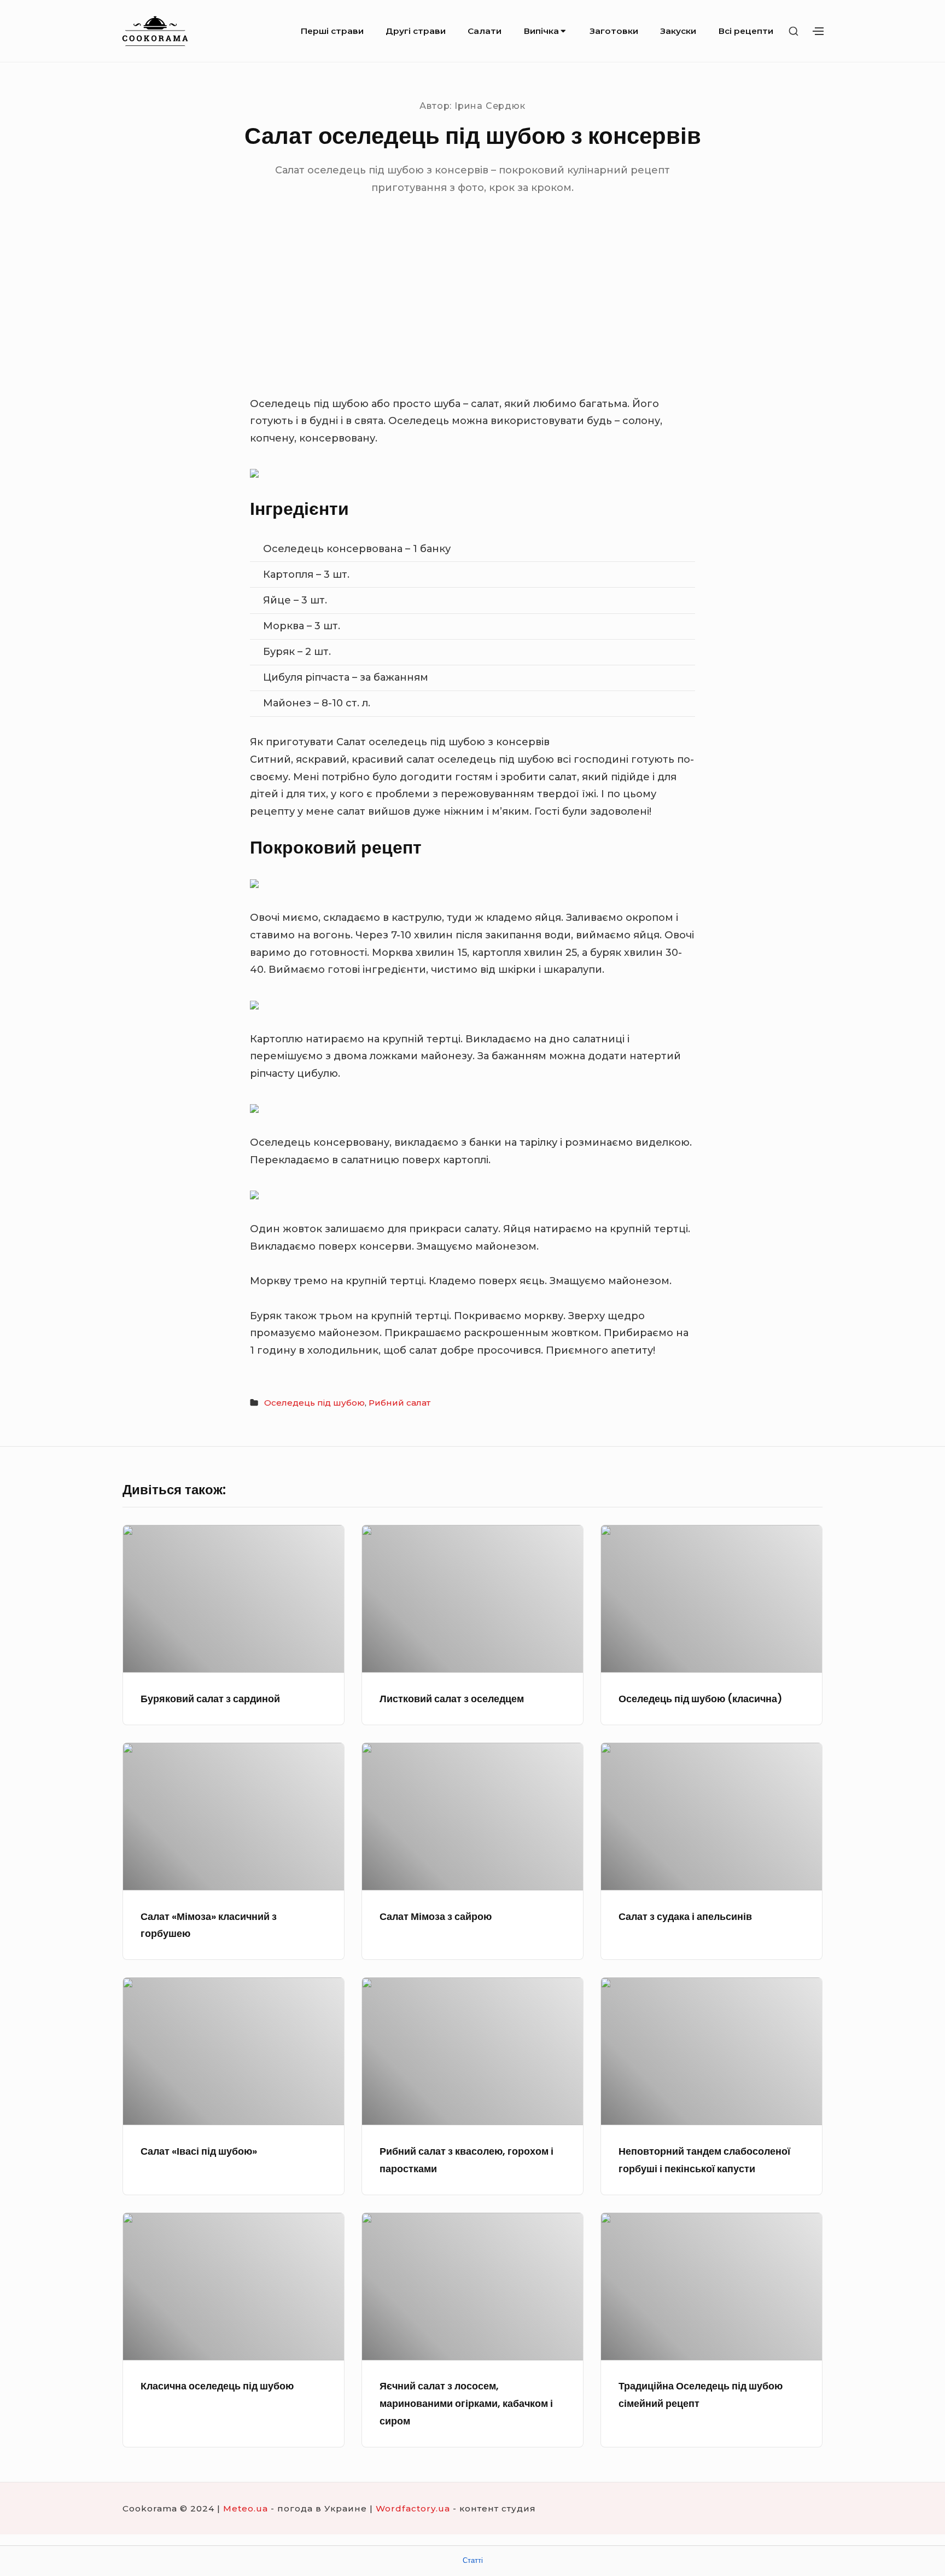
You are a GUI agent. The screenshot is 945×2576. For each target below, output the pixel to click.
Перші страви (332, 31)
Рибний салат (399, 1403)
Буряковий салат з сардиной (210, 1699)
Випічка (541, 31)
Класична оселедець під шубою (217, 2386)
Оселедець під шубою (314, 1403)
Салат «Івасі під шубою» (199, 2151)
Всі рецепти (746, 31)
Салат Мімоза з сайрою (436, 1916)
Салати (485, 31)
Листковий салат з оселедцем (452, 1699)
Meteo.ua (246, 2508)
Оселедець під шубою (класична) (701, 1699)
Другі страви (416, 31)
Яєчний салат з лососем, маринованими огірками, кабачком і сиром (466, 2403)
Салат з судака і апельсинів (685, 1916)
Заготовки (614, 31)
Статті (473, 2560)
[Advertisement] (472, 314)
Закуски (678, 31)
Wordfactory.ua (413, 2508)
